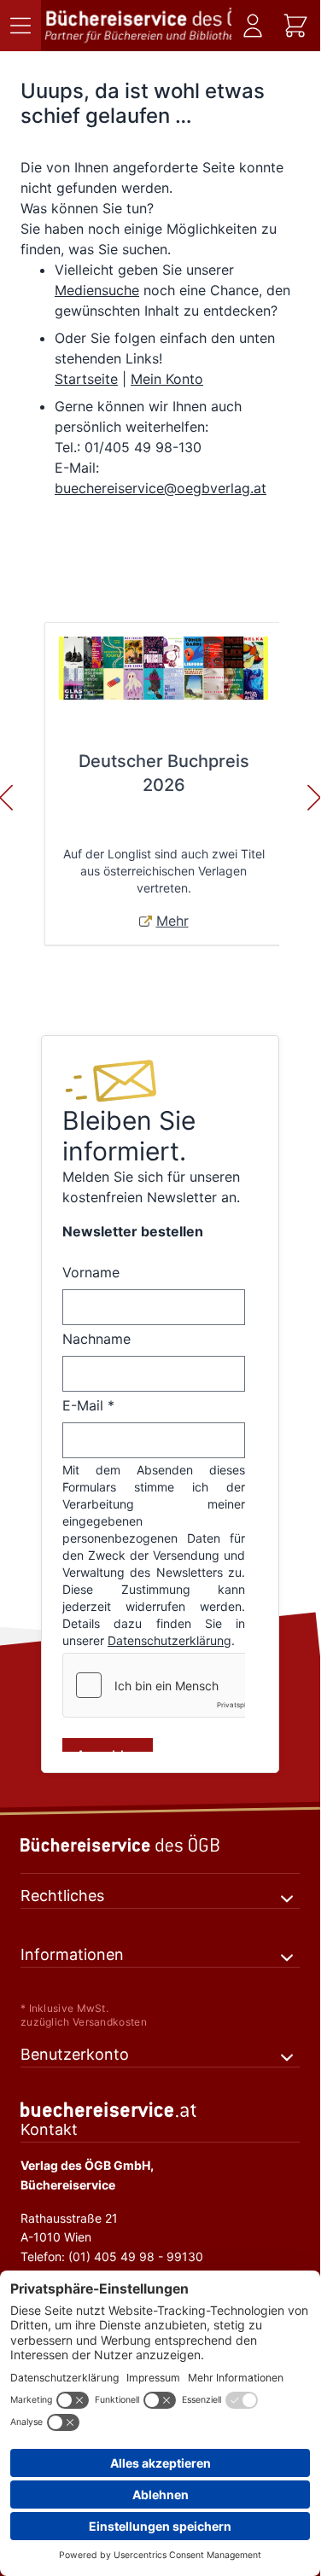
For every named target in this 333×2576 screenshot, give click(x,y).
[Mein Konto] (253, 26)
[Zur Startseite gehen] (138, 26)
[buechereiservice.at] (160, 2110)
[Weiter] (314, 798)
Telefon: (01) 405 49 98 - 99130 (112, 2256)
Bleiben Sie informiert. (129, 1136)
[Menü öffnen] (20, 26)
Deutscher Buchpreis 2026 (164, 773)
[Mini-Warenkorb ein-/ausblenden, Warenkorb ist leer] (295, 26)
